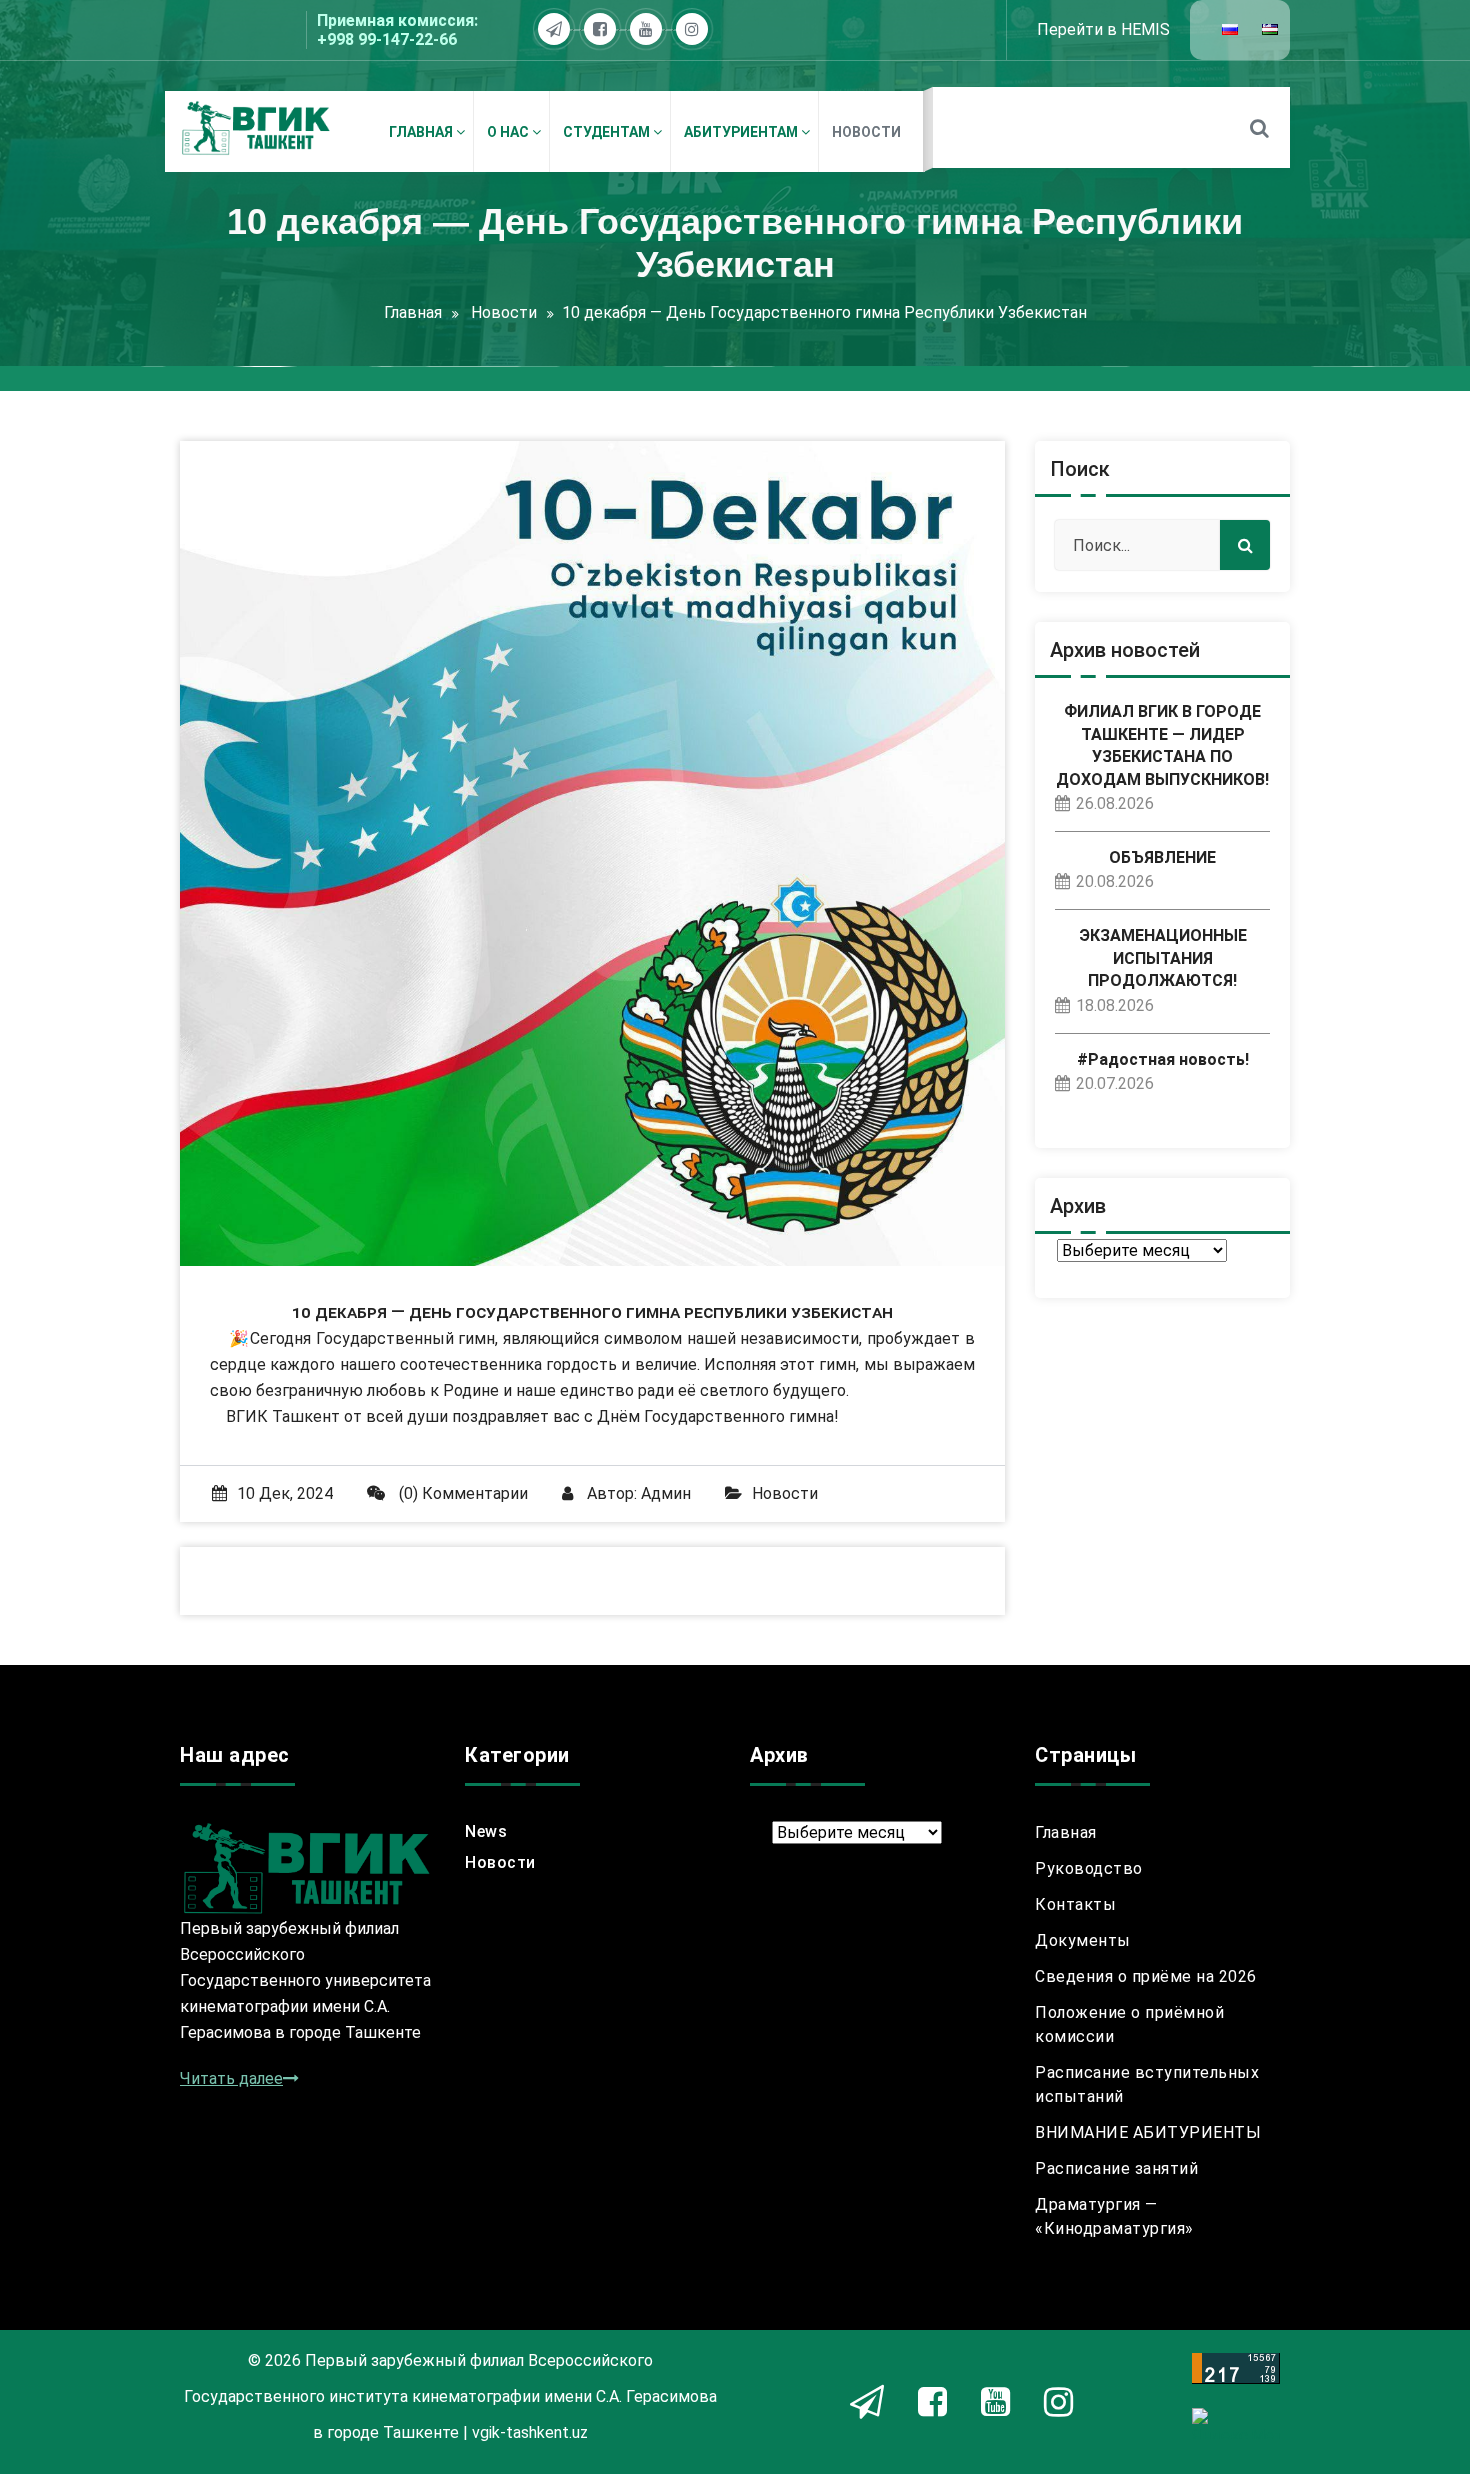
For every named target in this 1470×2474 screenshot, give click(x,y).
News (486, 1831)
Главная (413, 312)
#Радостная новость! (1163, 1059)
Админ (666, 1493)
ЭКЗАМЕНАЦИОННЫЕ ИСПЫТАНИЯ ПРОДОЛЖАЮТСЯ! (1163, 958)
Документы (1083, 1940)
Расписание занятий (1116, 2168)
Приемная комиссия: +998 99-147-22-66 (397, 30)
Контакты (1075, 1904)
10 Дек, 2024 (285, 1493)
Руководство (1089, 1868)
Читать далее (231, 2078)
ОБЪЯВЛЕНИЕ (1162, 857)
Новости (504, 312)
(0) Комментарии (461, 1493)
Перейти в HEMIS (1103, 29)
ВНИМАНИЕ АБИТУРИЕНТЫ (1148, 2132)
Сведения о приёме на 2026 (1146, 1976)
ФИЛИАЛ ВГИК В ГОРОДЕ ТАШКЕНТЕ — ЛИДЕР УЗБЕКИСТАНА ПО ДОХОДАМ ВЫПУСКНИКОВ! (1162, 745)
